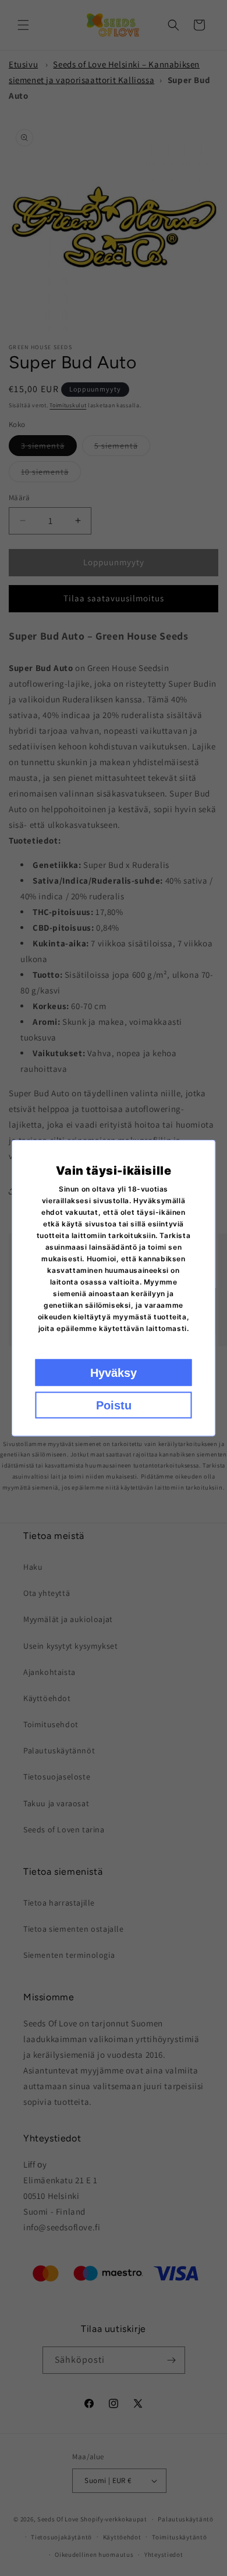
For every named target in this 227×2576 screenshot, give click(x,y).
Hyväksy (114, 1373)
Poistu (114, 1405)
